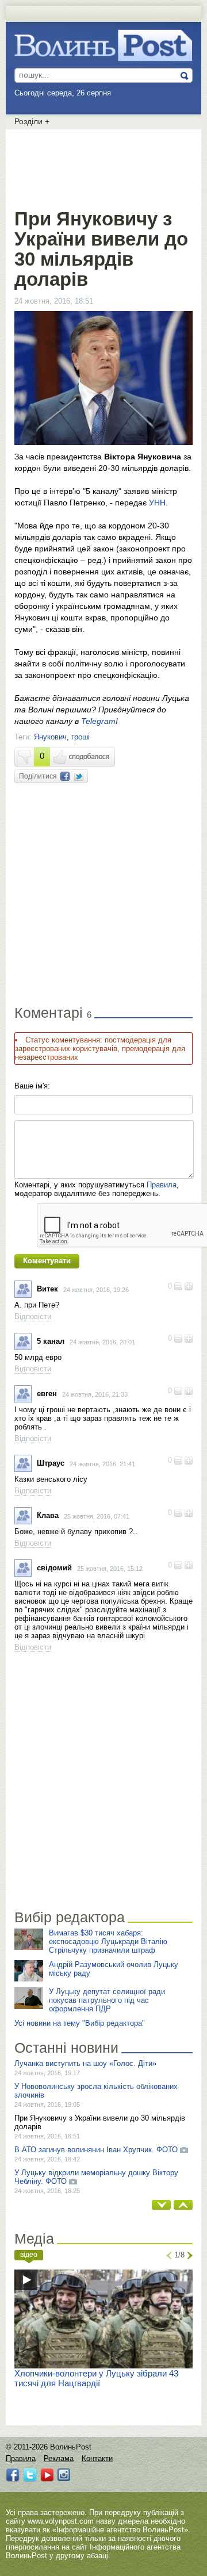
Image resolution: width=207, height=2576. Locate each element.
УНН (157, 503)
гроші (80, 737)
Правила (162, 1185)
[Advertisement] (106, 167)
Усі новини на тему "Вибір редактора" (80, 2023)
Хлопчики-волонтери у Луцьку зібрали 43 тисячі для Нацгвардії (96, 2378)
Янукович (50, 737)
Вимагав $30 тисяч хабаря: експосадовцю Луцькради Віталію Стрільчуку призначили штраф (108, 1941)
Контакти (97, 2458)
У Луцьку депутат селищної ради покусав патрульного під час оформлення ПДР (107, 2000)
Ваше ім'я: (32, 1086)
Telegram (98, 721)
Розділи (32, 121)
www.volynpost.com (61, 2521)
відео (29, 2255)
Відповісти (33, 1316)
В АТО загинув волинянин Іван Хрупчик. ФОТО (96, 2150)
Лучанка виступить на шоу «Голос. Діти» (85, 2063)
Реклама (59, 2458)
